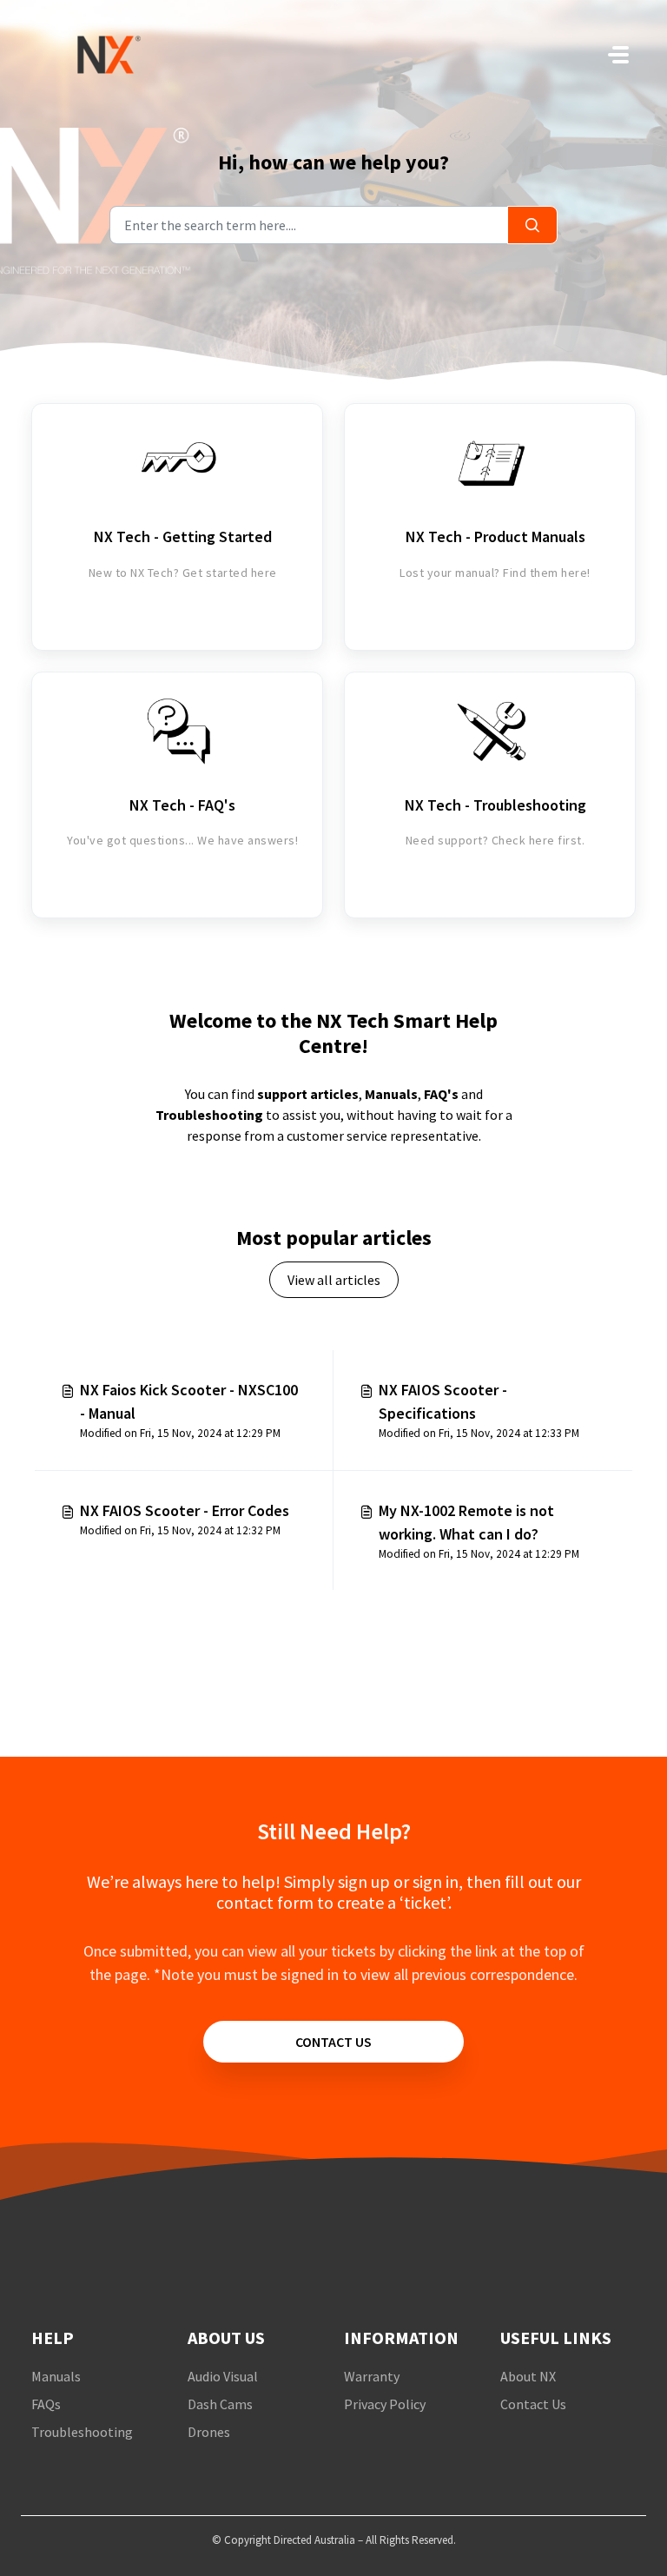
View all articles (334, 1280)
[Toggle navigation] (618, 55)
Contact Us (533, 2404)
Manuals (391, 1094)
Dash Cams (220, 2404)
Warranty (372, 2376)
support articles (308, 1094)
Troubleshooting (209, 1115)
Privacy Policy (385, 2404)
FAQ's (441, 1094)
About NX (528, 2376)
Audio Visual (223, 2376)
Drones (209, 2432)
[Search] (532, 225)
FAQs (46, 2404)
